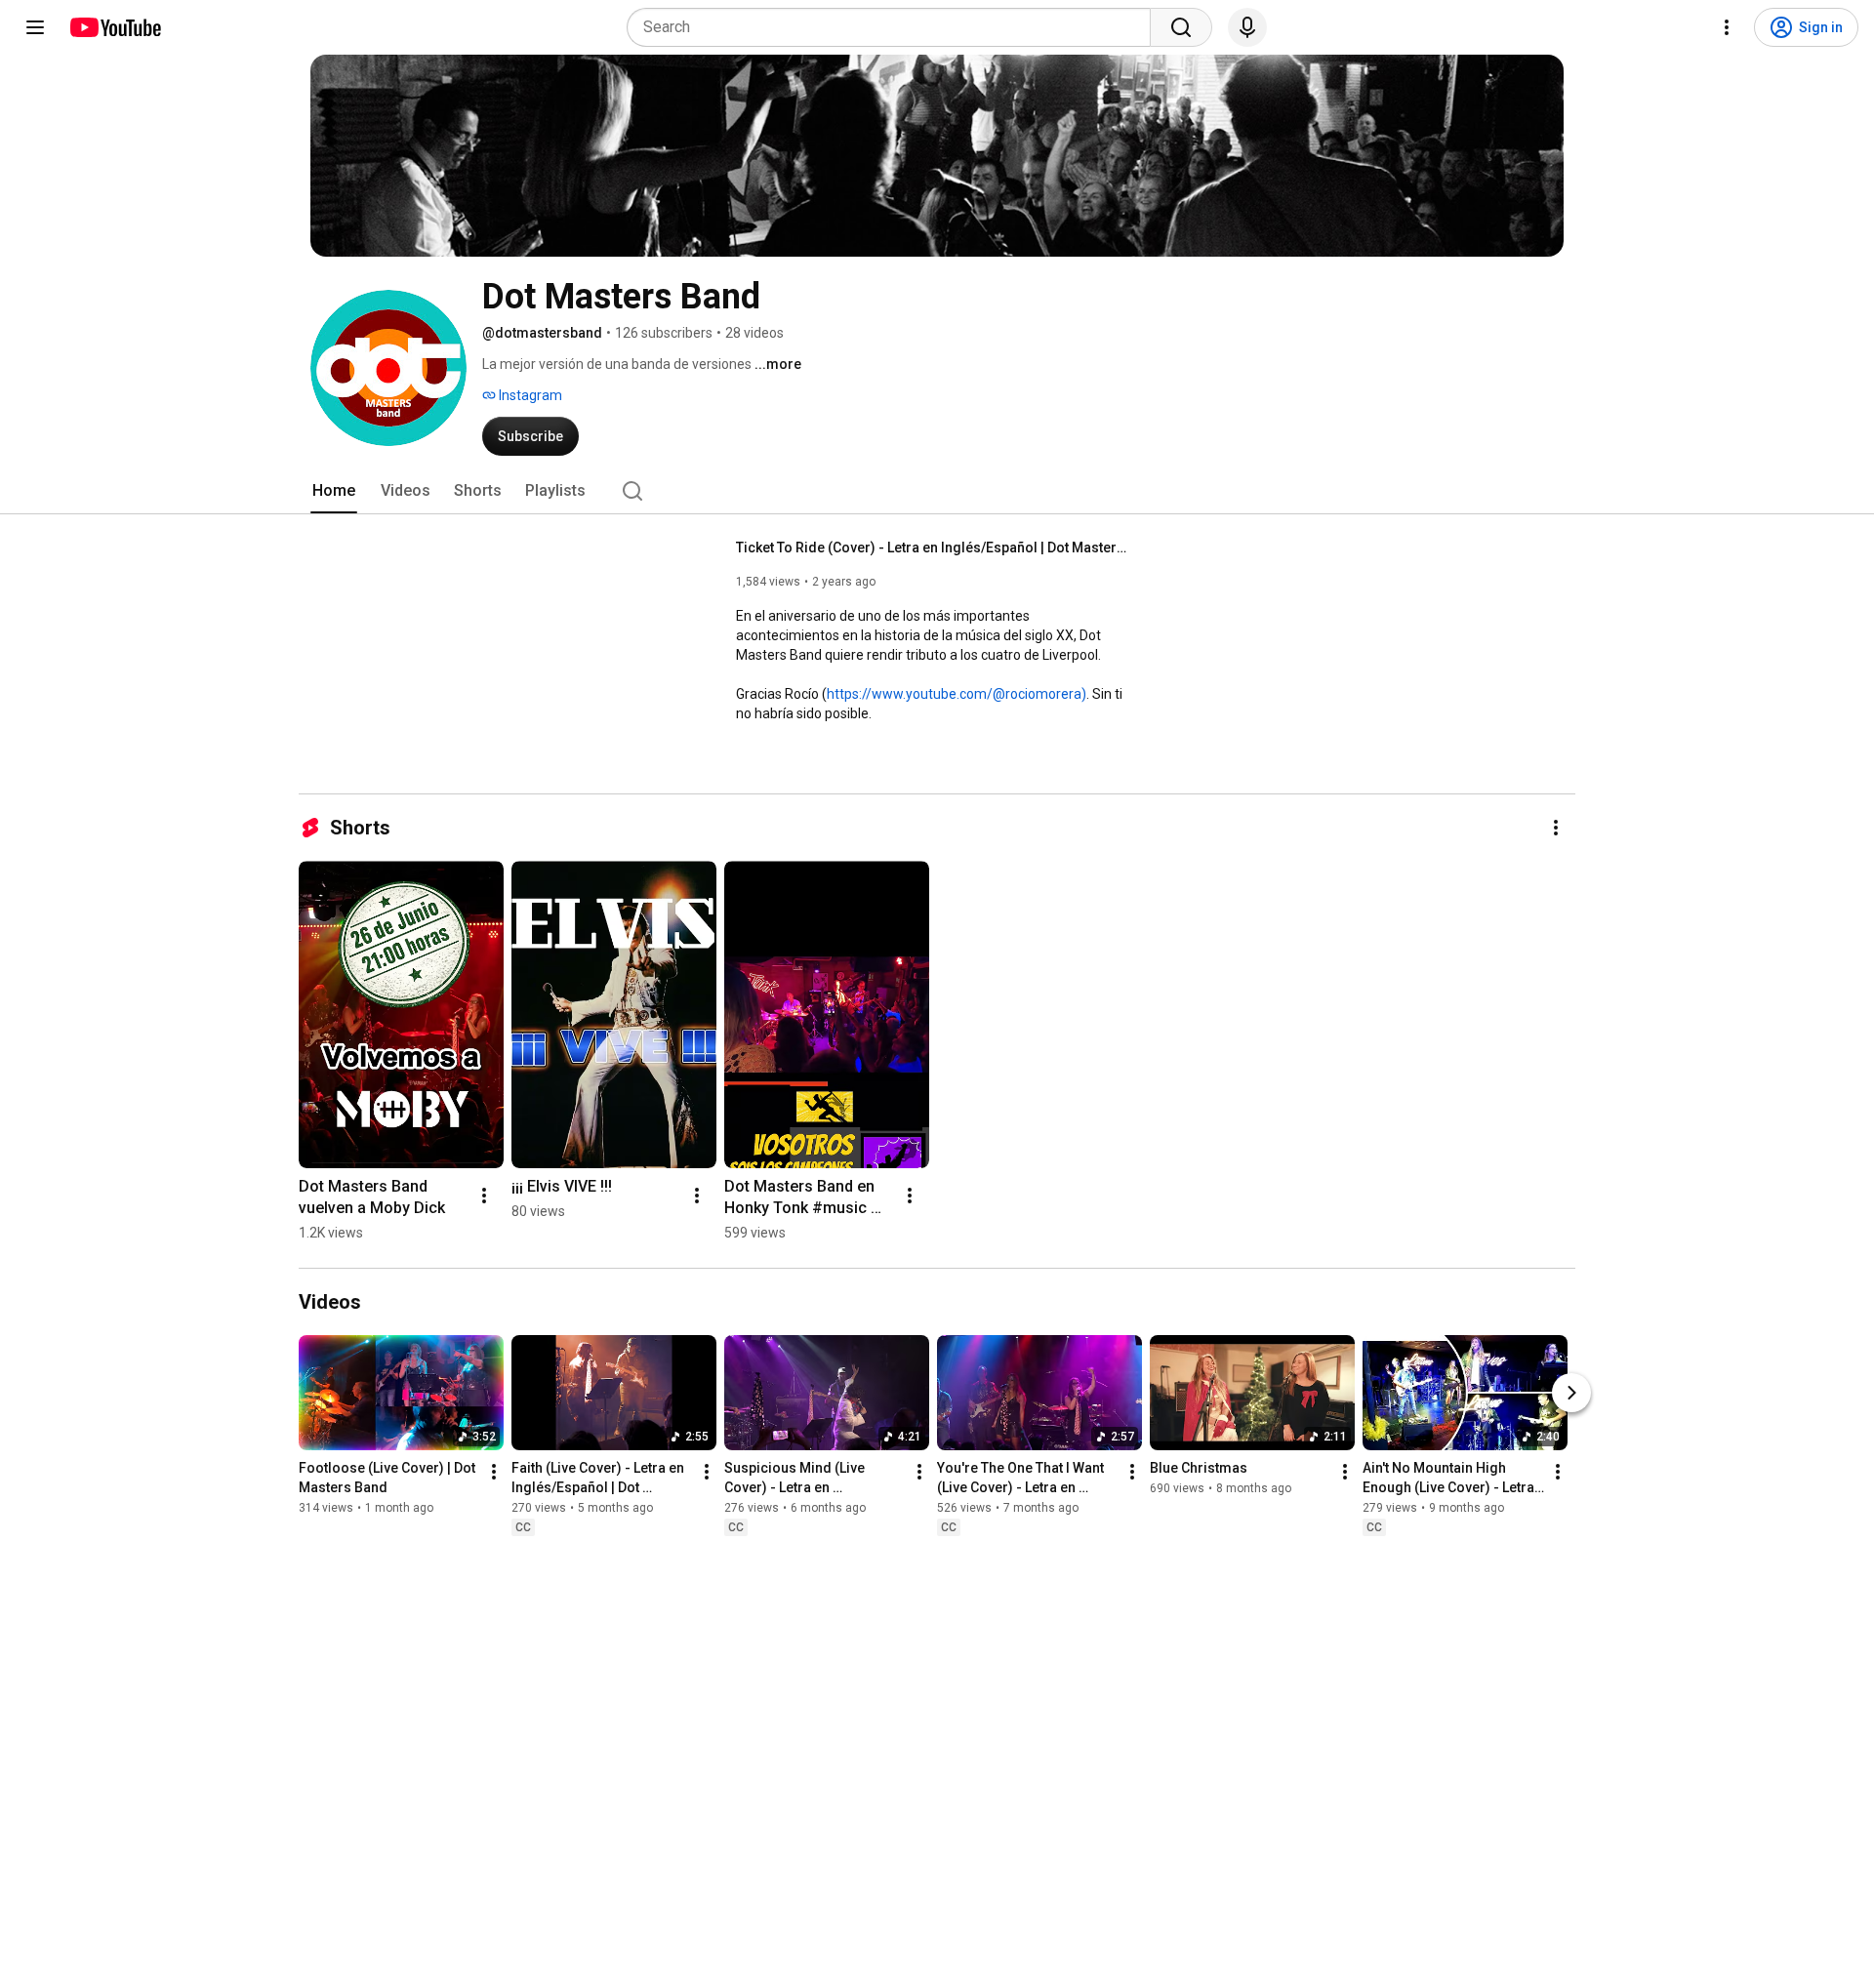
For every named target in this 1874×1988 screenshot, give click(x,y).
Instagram (529, 395)
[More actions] (1556, 828)
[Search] (1181, 27)
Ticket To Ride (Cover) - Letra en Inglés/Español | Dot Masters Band (932, 548)
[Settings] (1727, 27)
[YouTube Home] (115, 27)
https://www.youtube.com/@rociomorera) (957, 694)
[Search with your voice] (1247, 27)
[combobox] (895, 27)
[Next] (1571, 1393)
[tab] (334, 491)
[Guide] (35, 27)
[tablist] (937, 491)
